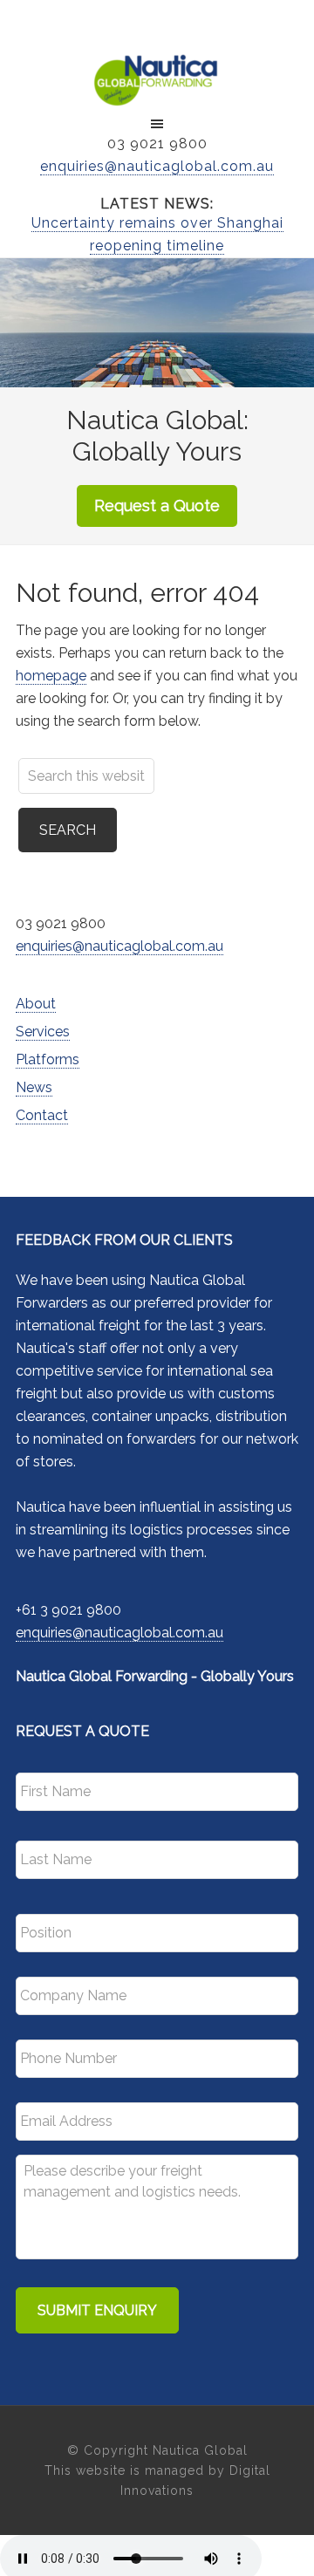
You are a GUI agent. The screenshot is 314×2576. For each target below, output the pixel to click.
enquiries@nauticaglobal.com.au (157, 166)
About (36, 1004)
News (34, 1087)
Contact (42, 1115)
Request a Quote (157, 506)
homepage (51, 676)
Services (43, 1032)
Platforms (48, 1059)
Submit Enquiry (97, 2310)
